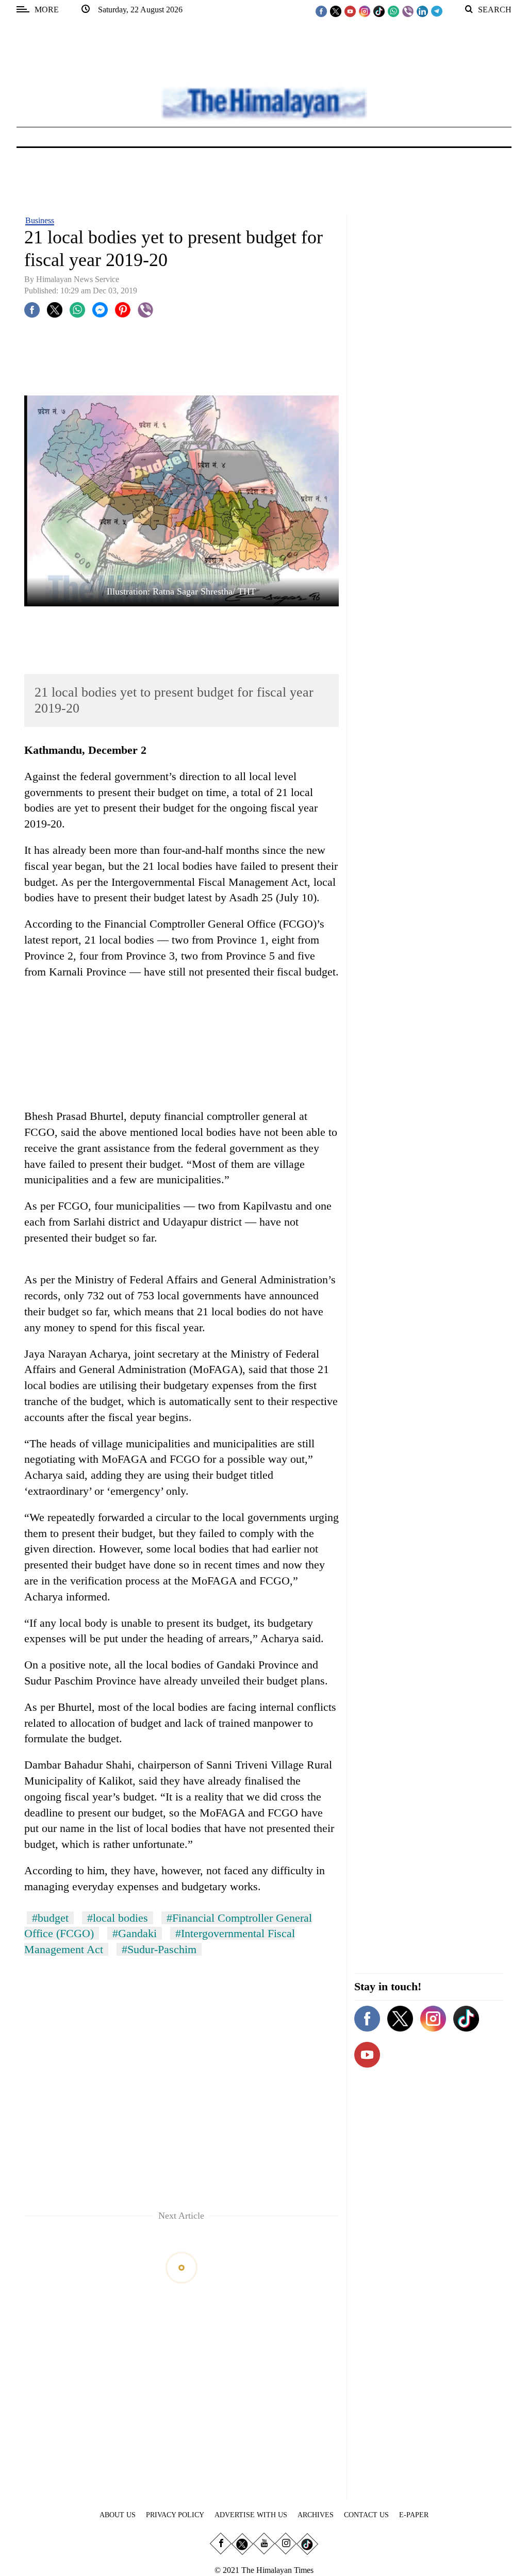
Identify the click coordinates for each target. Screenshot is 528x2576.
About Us (118, 2515)
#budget (50, 1918)
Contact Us (366, 2515)
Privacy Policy (175, 2515)
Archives (316, 2515)
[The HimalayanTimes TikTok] (379, 11)
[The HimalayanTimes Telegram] (437, 11)
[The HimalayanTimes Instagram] (365, 11)
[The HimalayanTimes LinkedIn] (422, 11)
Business (40, 220)
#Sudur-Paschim (159, 1949)
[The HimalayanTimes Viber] (408, 11)
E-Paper (414, 2515)
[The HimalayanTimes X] (336, 11)
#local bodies (118, 1918)
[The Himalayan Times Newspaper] (264, 102)
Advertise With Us (251, 2515)
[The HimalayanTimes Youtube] (350, 11)
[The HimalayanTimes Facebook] (321, 11)
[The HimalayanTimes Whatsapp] (393, 11)
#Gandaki (135, 1933)
